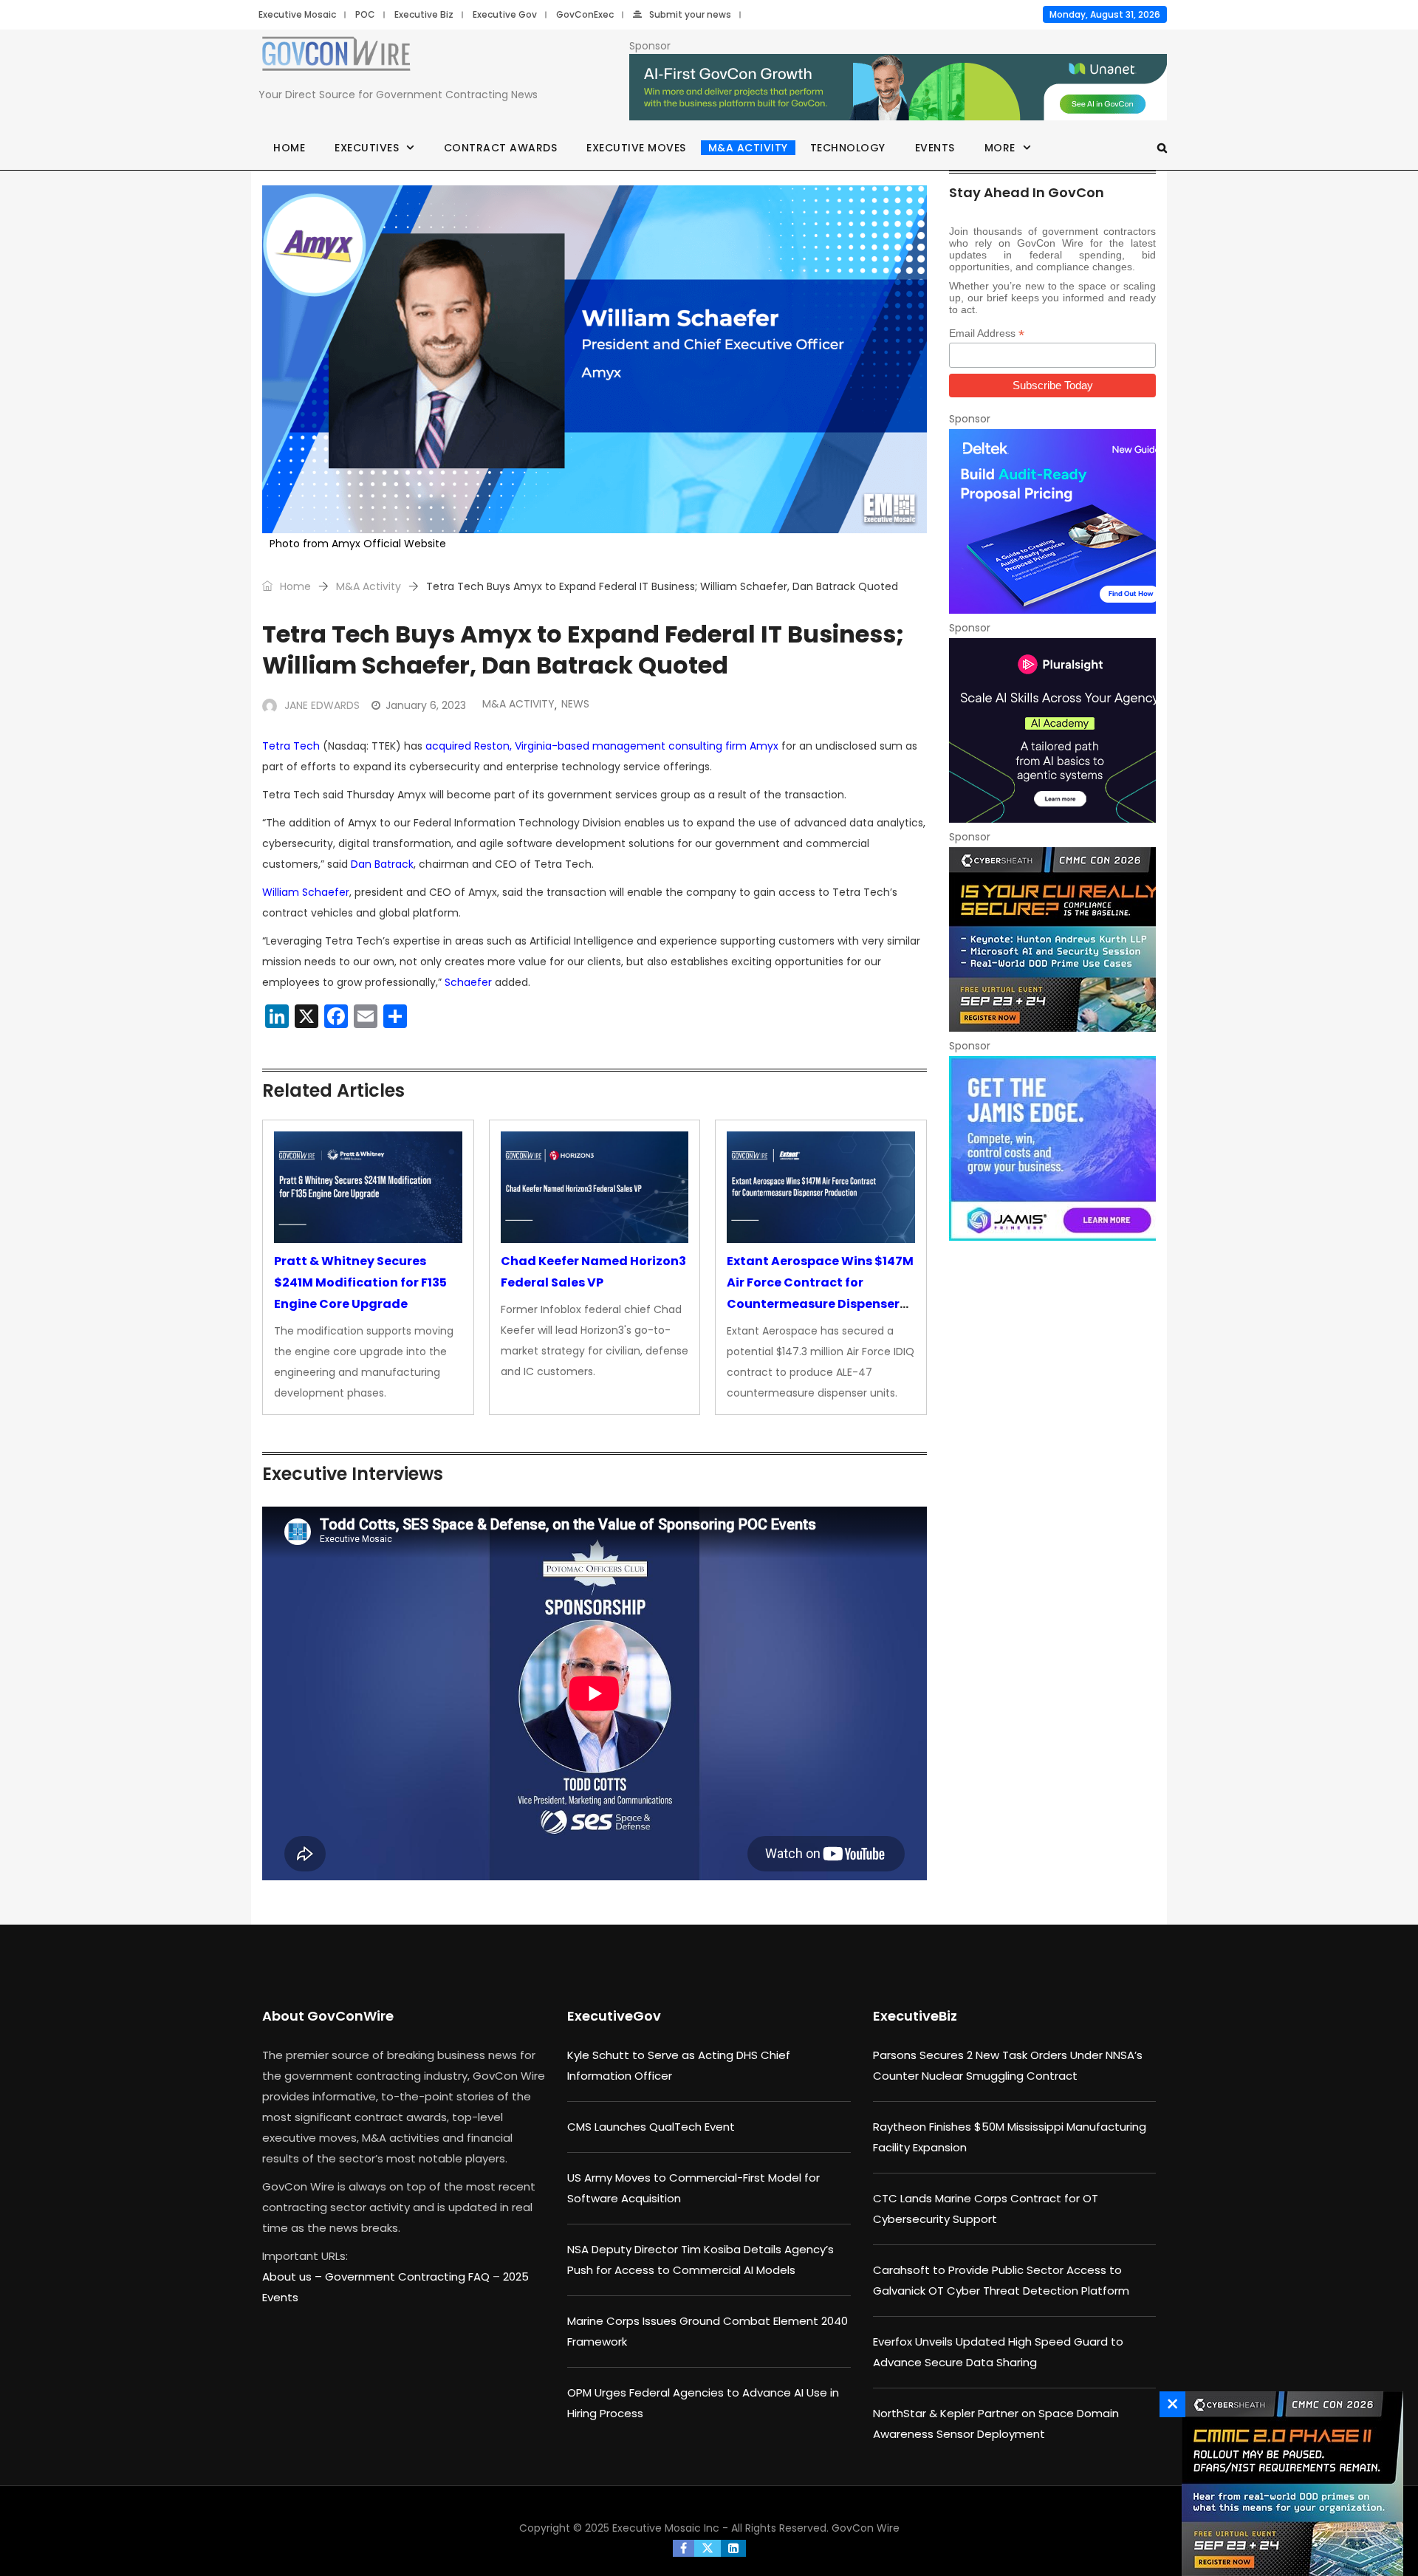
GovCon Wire (866, 2528)
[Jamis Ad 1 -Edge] (1052, 1148)
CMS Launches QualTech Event (651, 2127)
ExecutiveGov (614, 2016)
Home (289, 148)
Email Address (987, 333)
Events (935, 148)
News (575, 704)
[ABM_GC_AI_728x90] (898, 88)
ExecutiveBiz (915, 2016)
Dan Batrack (382, 864)
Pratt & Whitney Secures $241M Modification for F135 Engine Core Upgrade (360, 1282)
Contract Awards (501, 148)
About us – (294, 2277)
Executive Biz (424, 14)
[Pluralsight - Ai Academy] (1052, 730)
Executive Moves (636, 148)
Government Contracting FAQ (409, 2277)
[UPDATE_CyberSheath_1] (1052, 939)
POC (365, 14)
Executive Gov (505, 14)
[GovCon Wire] (336, 57)
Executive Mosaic (297, 14)
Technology (848, 148)
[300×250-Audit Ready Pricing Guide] (1052, 521)
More (1000, 148)
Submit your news (690, 14)
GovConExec (585, 14)
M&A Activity (748, 148)
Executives (367, 148)
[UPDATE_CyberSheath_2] (1289, 2484)
